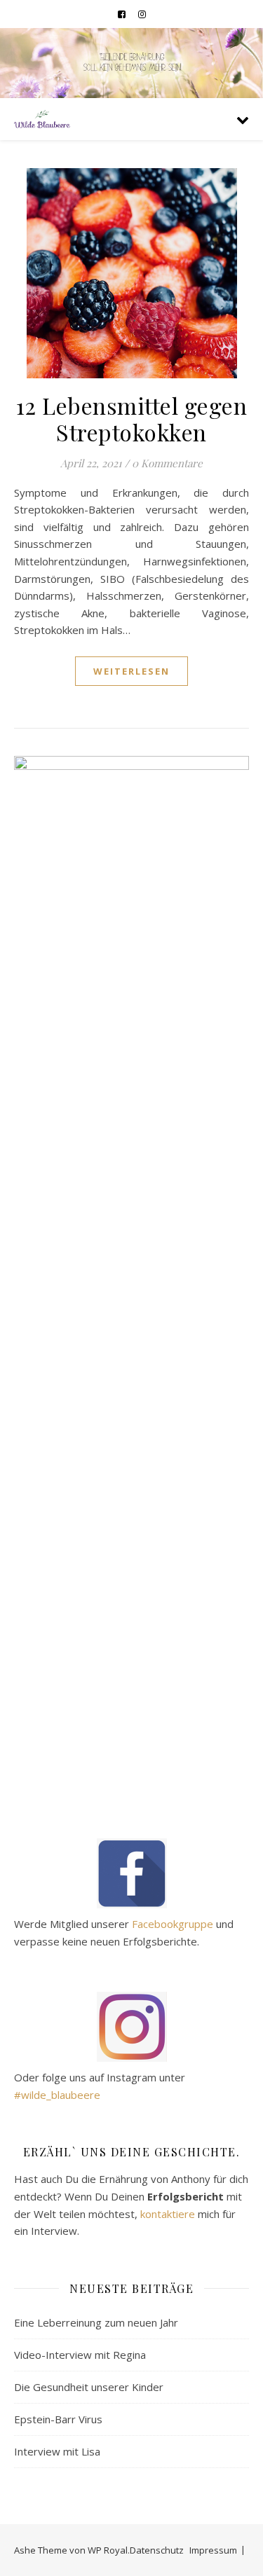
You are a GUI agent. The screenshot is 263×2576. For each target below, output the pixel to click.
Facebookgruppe (173, 1924)
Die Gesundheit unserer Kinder (89, 2387)
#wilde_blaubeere (57, 2095)
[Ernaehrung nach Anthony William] (42, 119)
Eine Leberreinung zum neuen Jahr (96, 2322)
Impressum (213, 2550)
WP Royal (108, 2550)
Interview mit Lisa (57, 2451)
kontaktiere (168, 2214)
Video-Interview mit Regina (80, 2355)
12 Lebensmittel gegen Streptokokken (132, 419)
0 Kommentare (167, 463)
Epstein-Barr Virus (58, 2419)
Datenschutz (157, 2550)
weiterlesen (131, 671)
